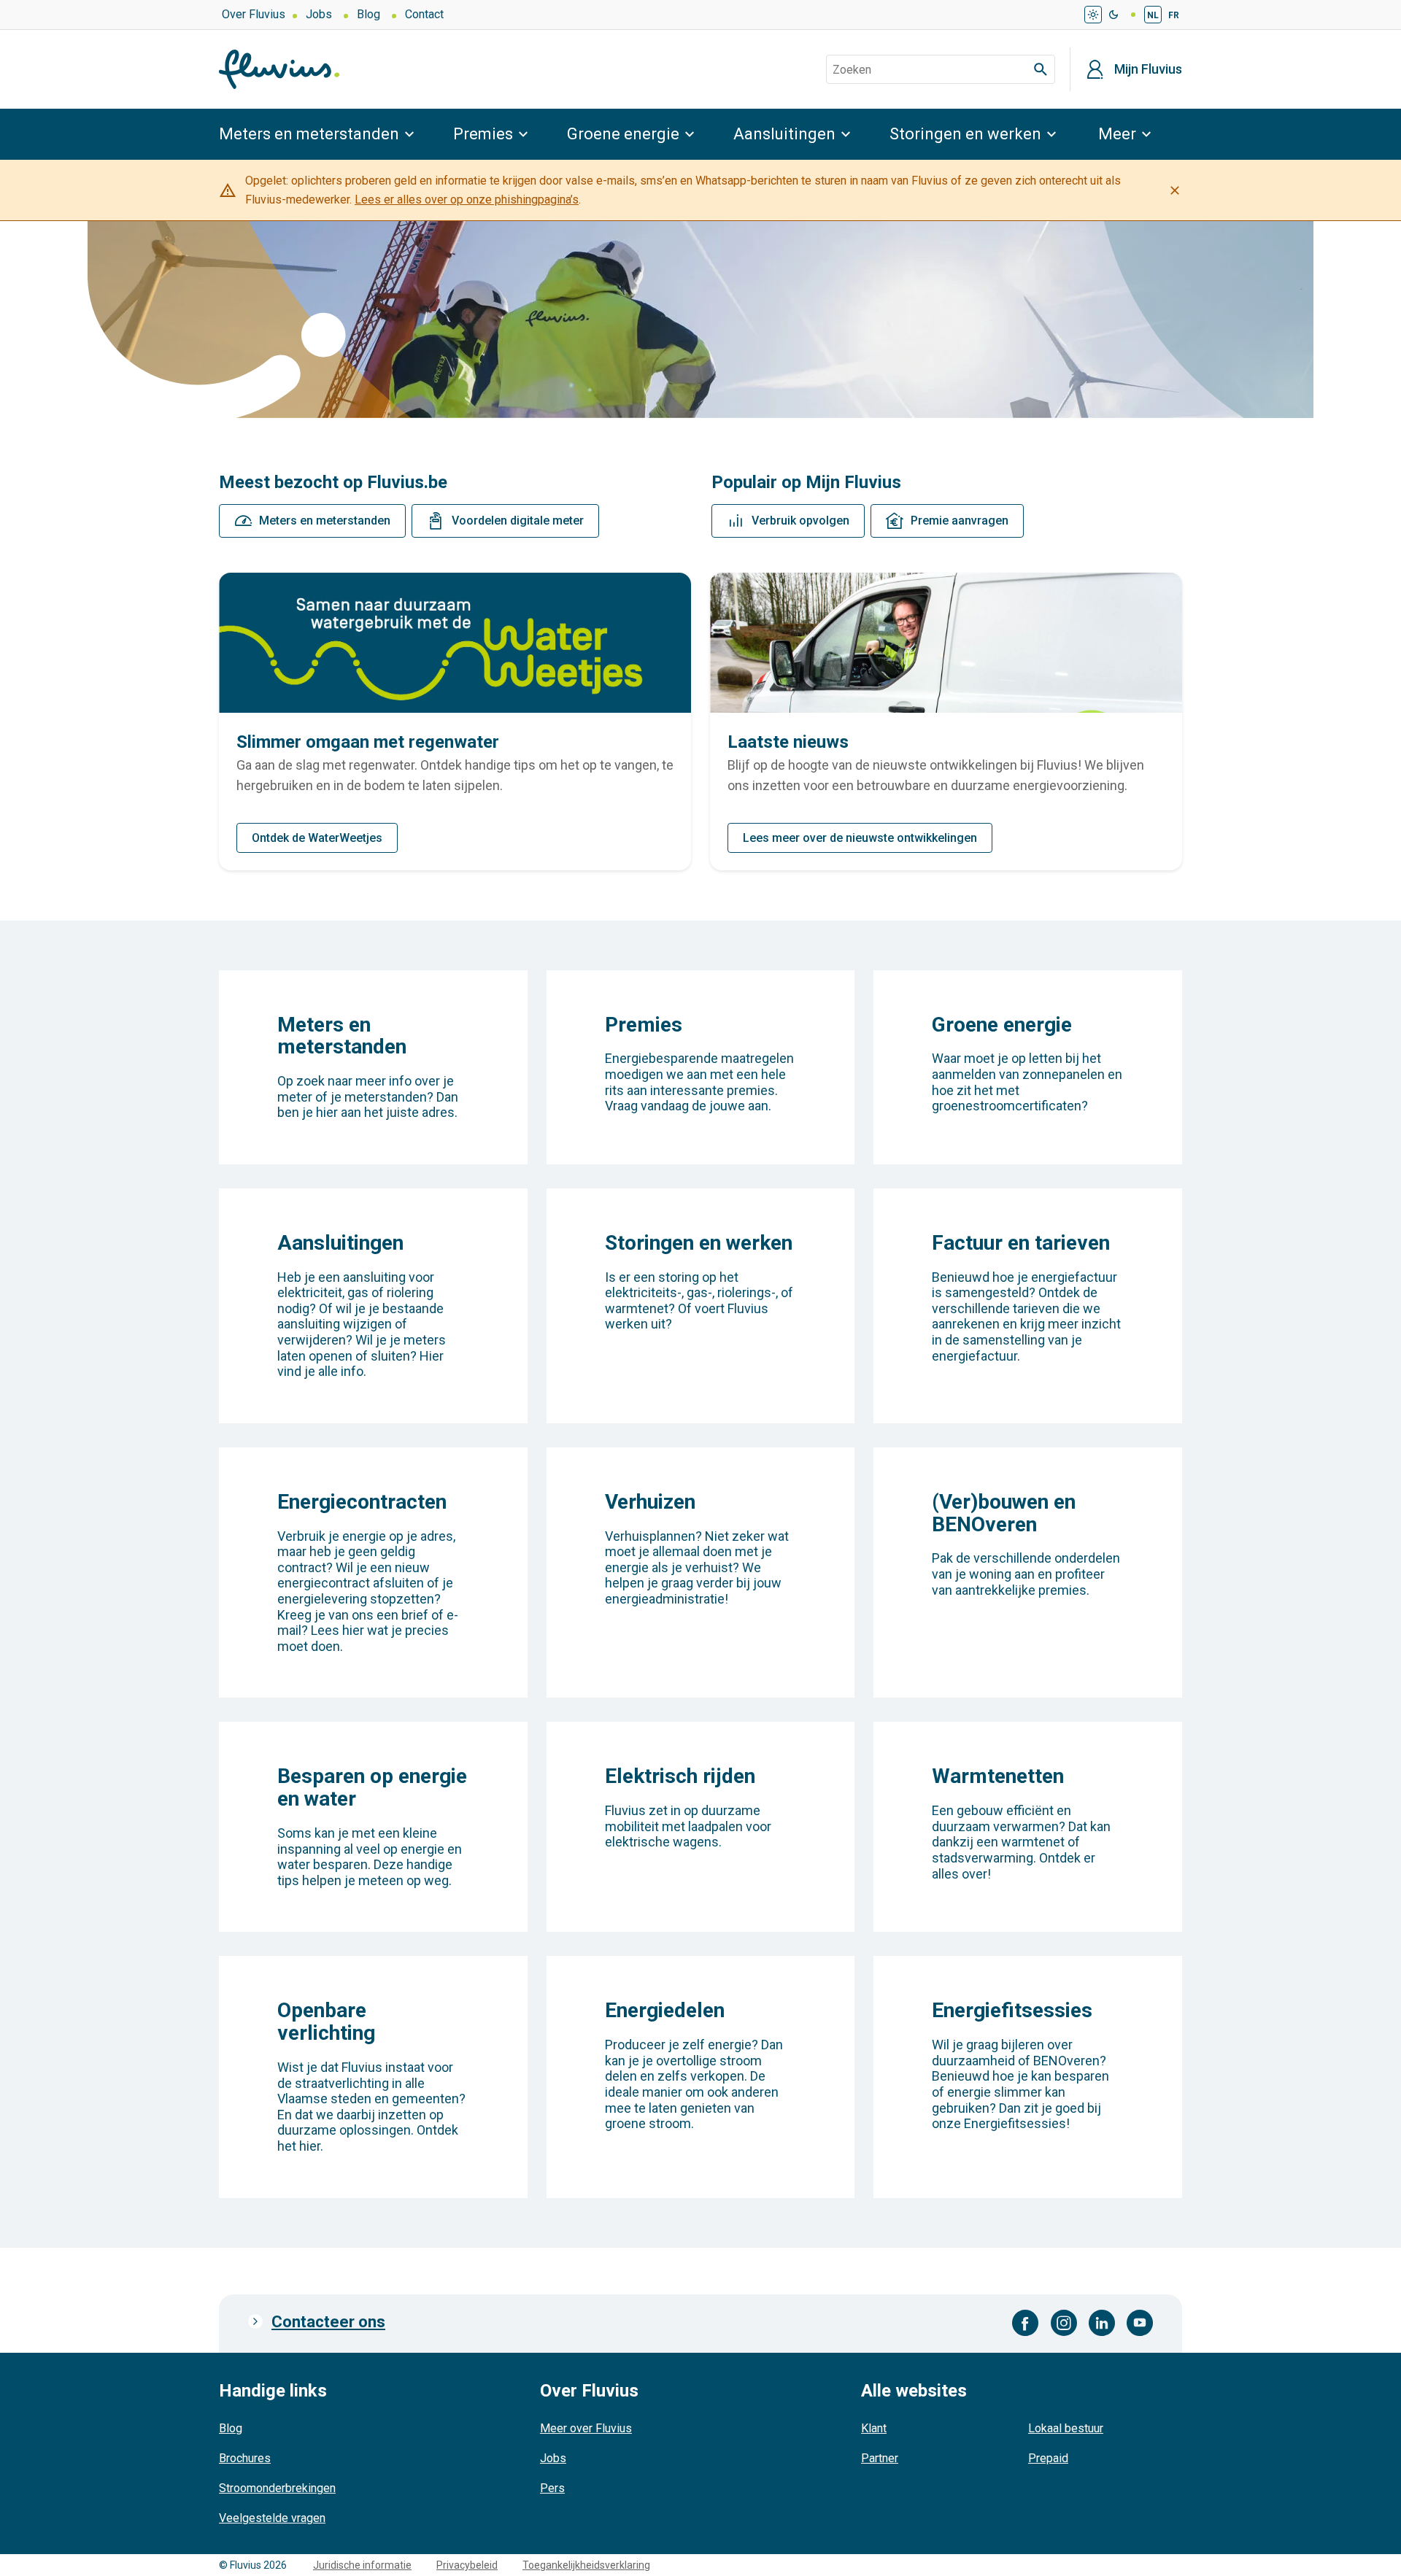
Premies (483, 134)
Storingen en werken (965, 134)
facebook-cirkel (1026, 2323)
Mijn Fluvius (1148, 69)
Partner (880, 2458)
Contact (424, 14)
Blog (368, 14)
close (1175, 190)
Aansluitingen (784, 134)
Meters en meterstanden (309, 134)
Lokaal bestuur (1066, 2428)
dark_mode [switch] (1114, 15)
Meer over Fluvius (586, 2428)
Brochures (245, 2458)
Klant (874, 2428)
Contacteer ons (328, 2322)
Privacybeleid (467, 2565)
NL (1153, 15)
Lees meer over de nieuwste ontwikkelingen (860, 838)
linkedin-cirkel (1102, 2323)
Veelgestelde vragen (272, 2518)
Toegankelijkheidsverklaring (586, 2565)
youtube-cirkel (1140, 2323)
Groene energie (623, 134)
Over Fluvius (254, 14)
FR (1174, 15)
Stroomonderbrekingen (277, 2488)
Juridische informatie (362, 2565)
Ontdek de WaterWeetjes (317, 838)
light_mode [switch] (1093, 15)
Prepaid (1048, 2458)
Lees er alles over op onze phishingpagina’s (467, 200)
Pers (552, 2488)
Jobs (319, 14)
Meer (1117, 134)
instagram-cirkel (1064, 2323)
